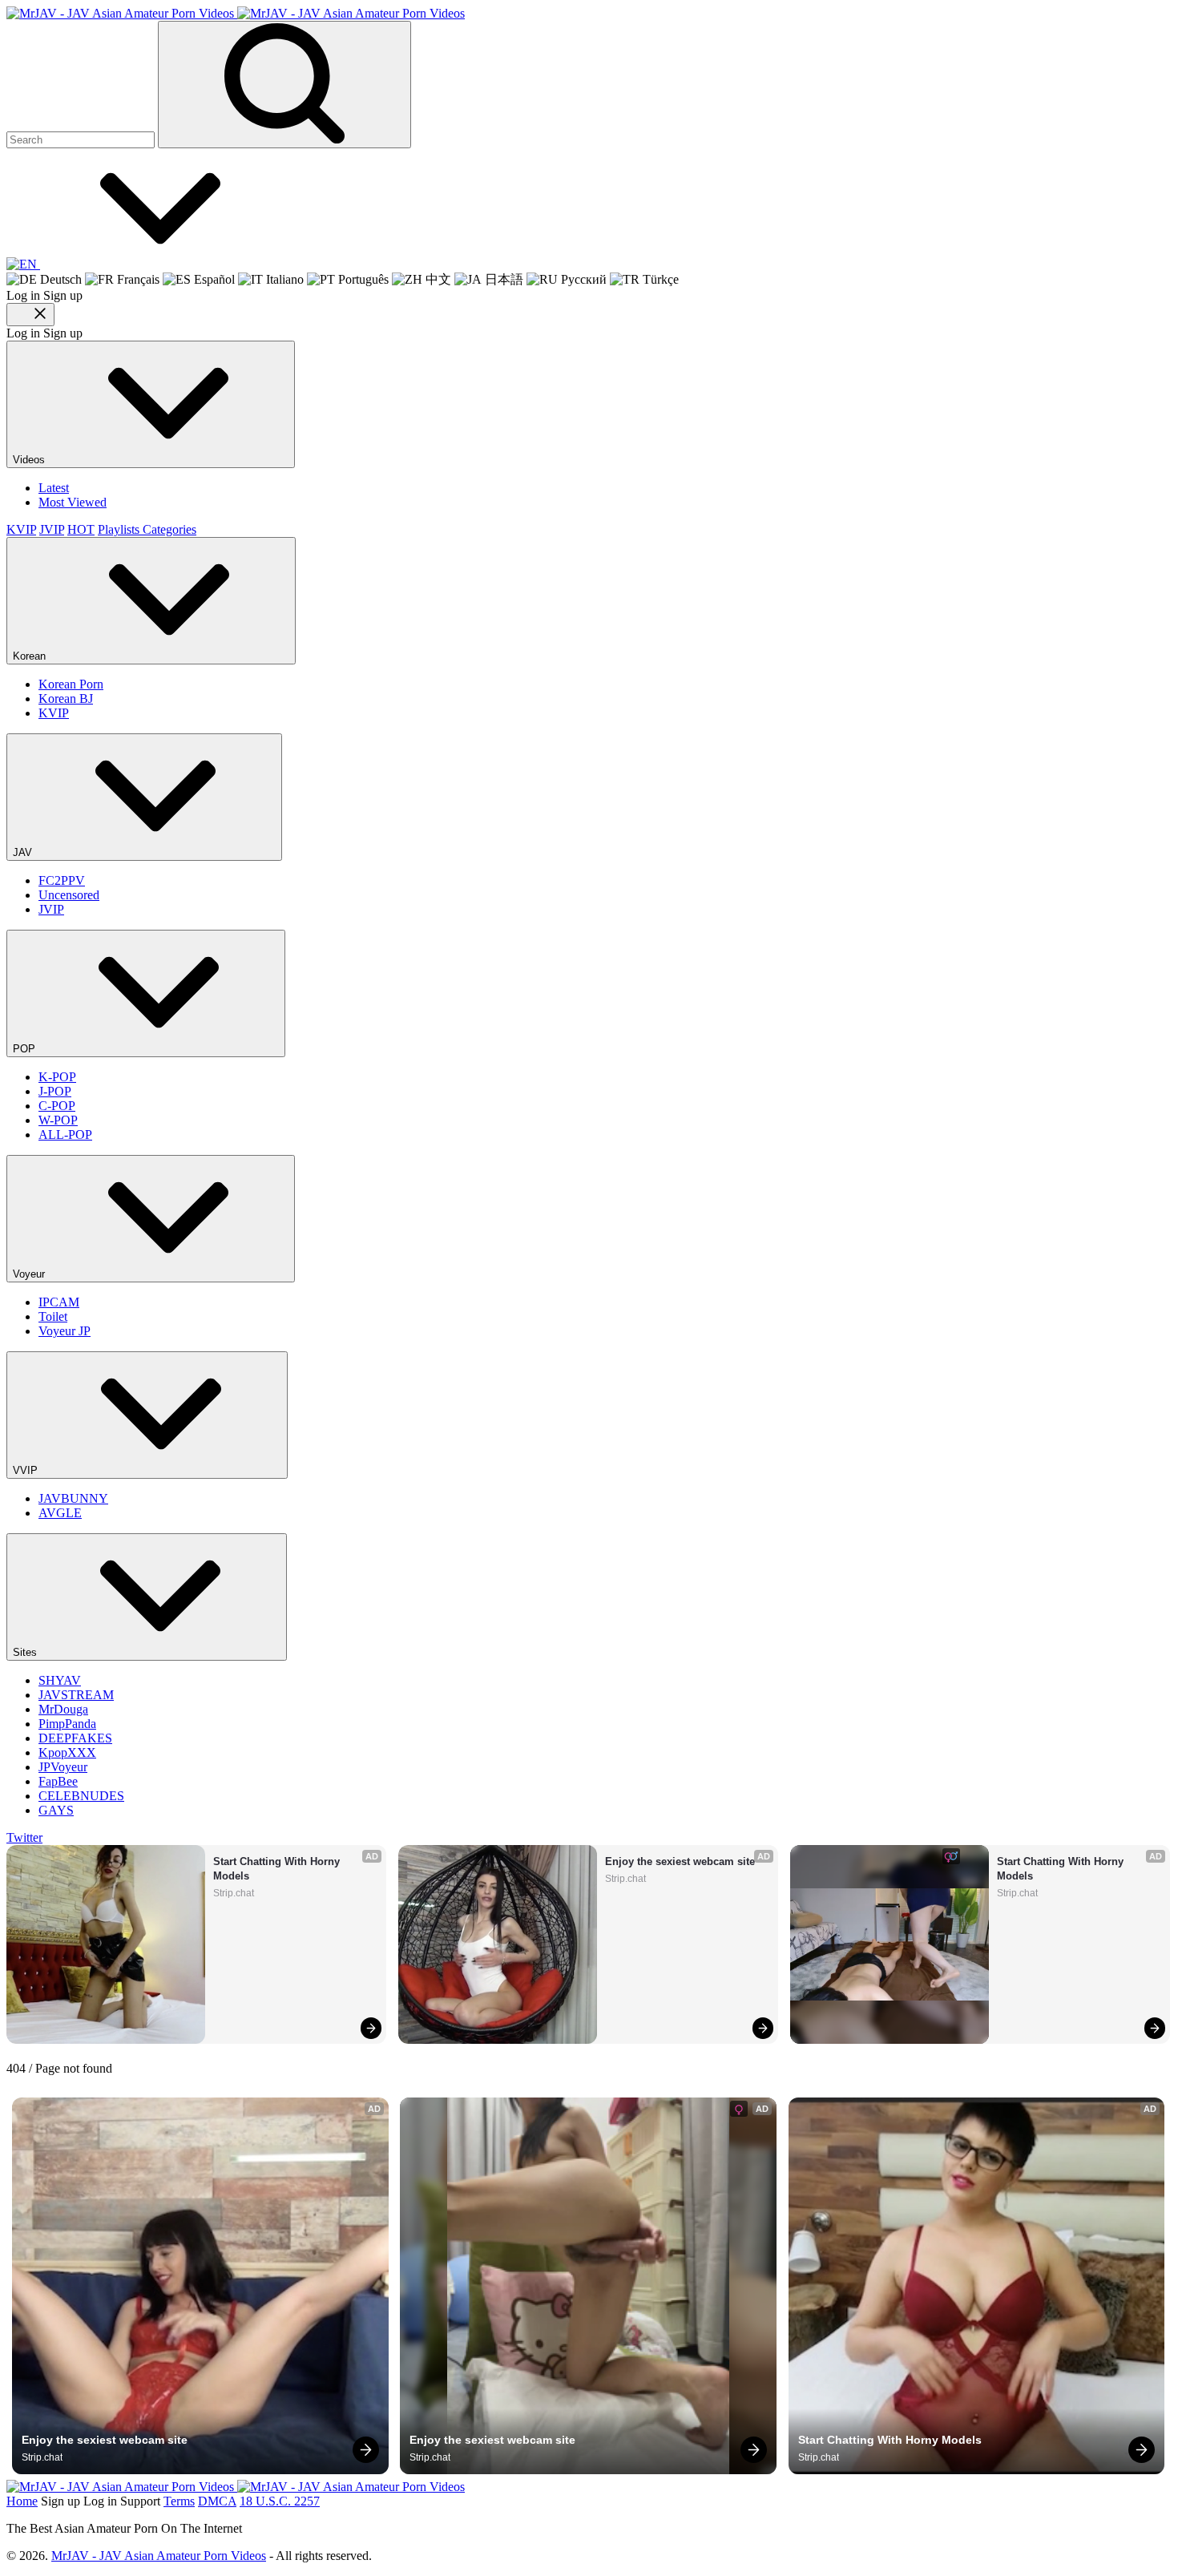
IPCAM (59, 1302)
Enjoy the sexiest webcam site (680, 1861)
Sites (26, 1652)
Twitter (24, 1837)
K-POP (57, 1077)
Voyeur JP (65, 1331)
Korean (31, 656)
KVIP (21, 529)
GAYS (56, 1810)
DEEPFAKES (75, 1738)
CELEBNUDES (81, 1796)
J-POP (55, 1091)
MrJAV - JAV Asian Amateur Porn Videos (159, 2556)
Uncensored (69, 895)
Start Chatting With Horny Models (278, 1869)
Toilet (53, 1316)
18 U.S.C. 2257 (280, 2501)
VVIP (27, 1470)
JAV (24, 852)
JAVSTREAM (76, 1695)
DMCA (217, 2501)
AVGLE (60, 1513)
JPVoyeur (63, 1767)
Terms (179, 2501)
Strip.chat (234, 1893)
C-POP (57, 1106)
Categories (169, 529)
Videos (30, 460)
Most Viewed (73, 502)
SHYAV (60, 1680)
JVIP (52, 529)
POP (26, 1049)
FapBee (58, 1781)
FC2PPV (62, 880)
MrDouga (63, 1709)
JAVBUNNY (73, 1498)
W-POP (58, 1120)
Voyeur (30, 1274)
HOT (81, 529)
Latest (54, 488)
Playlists (120, 529)
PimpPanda (67, 1724)
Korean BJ (66, 699)
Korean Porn (71, 684)
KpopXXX (67, 1752)
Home (22, 2501)
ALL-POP (65, 1135)
